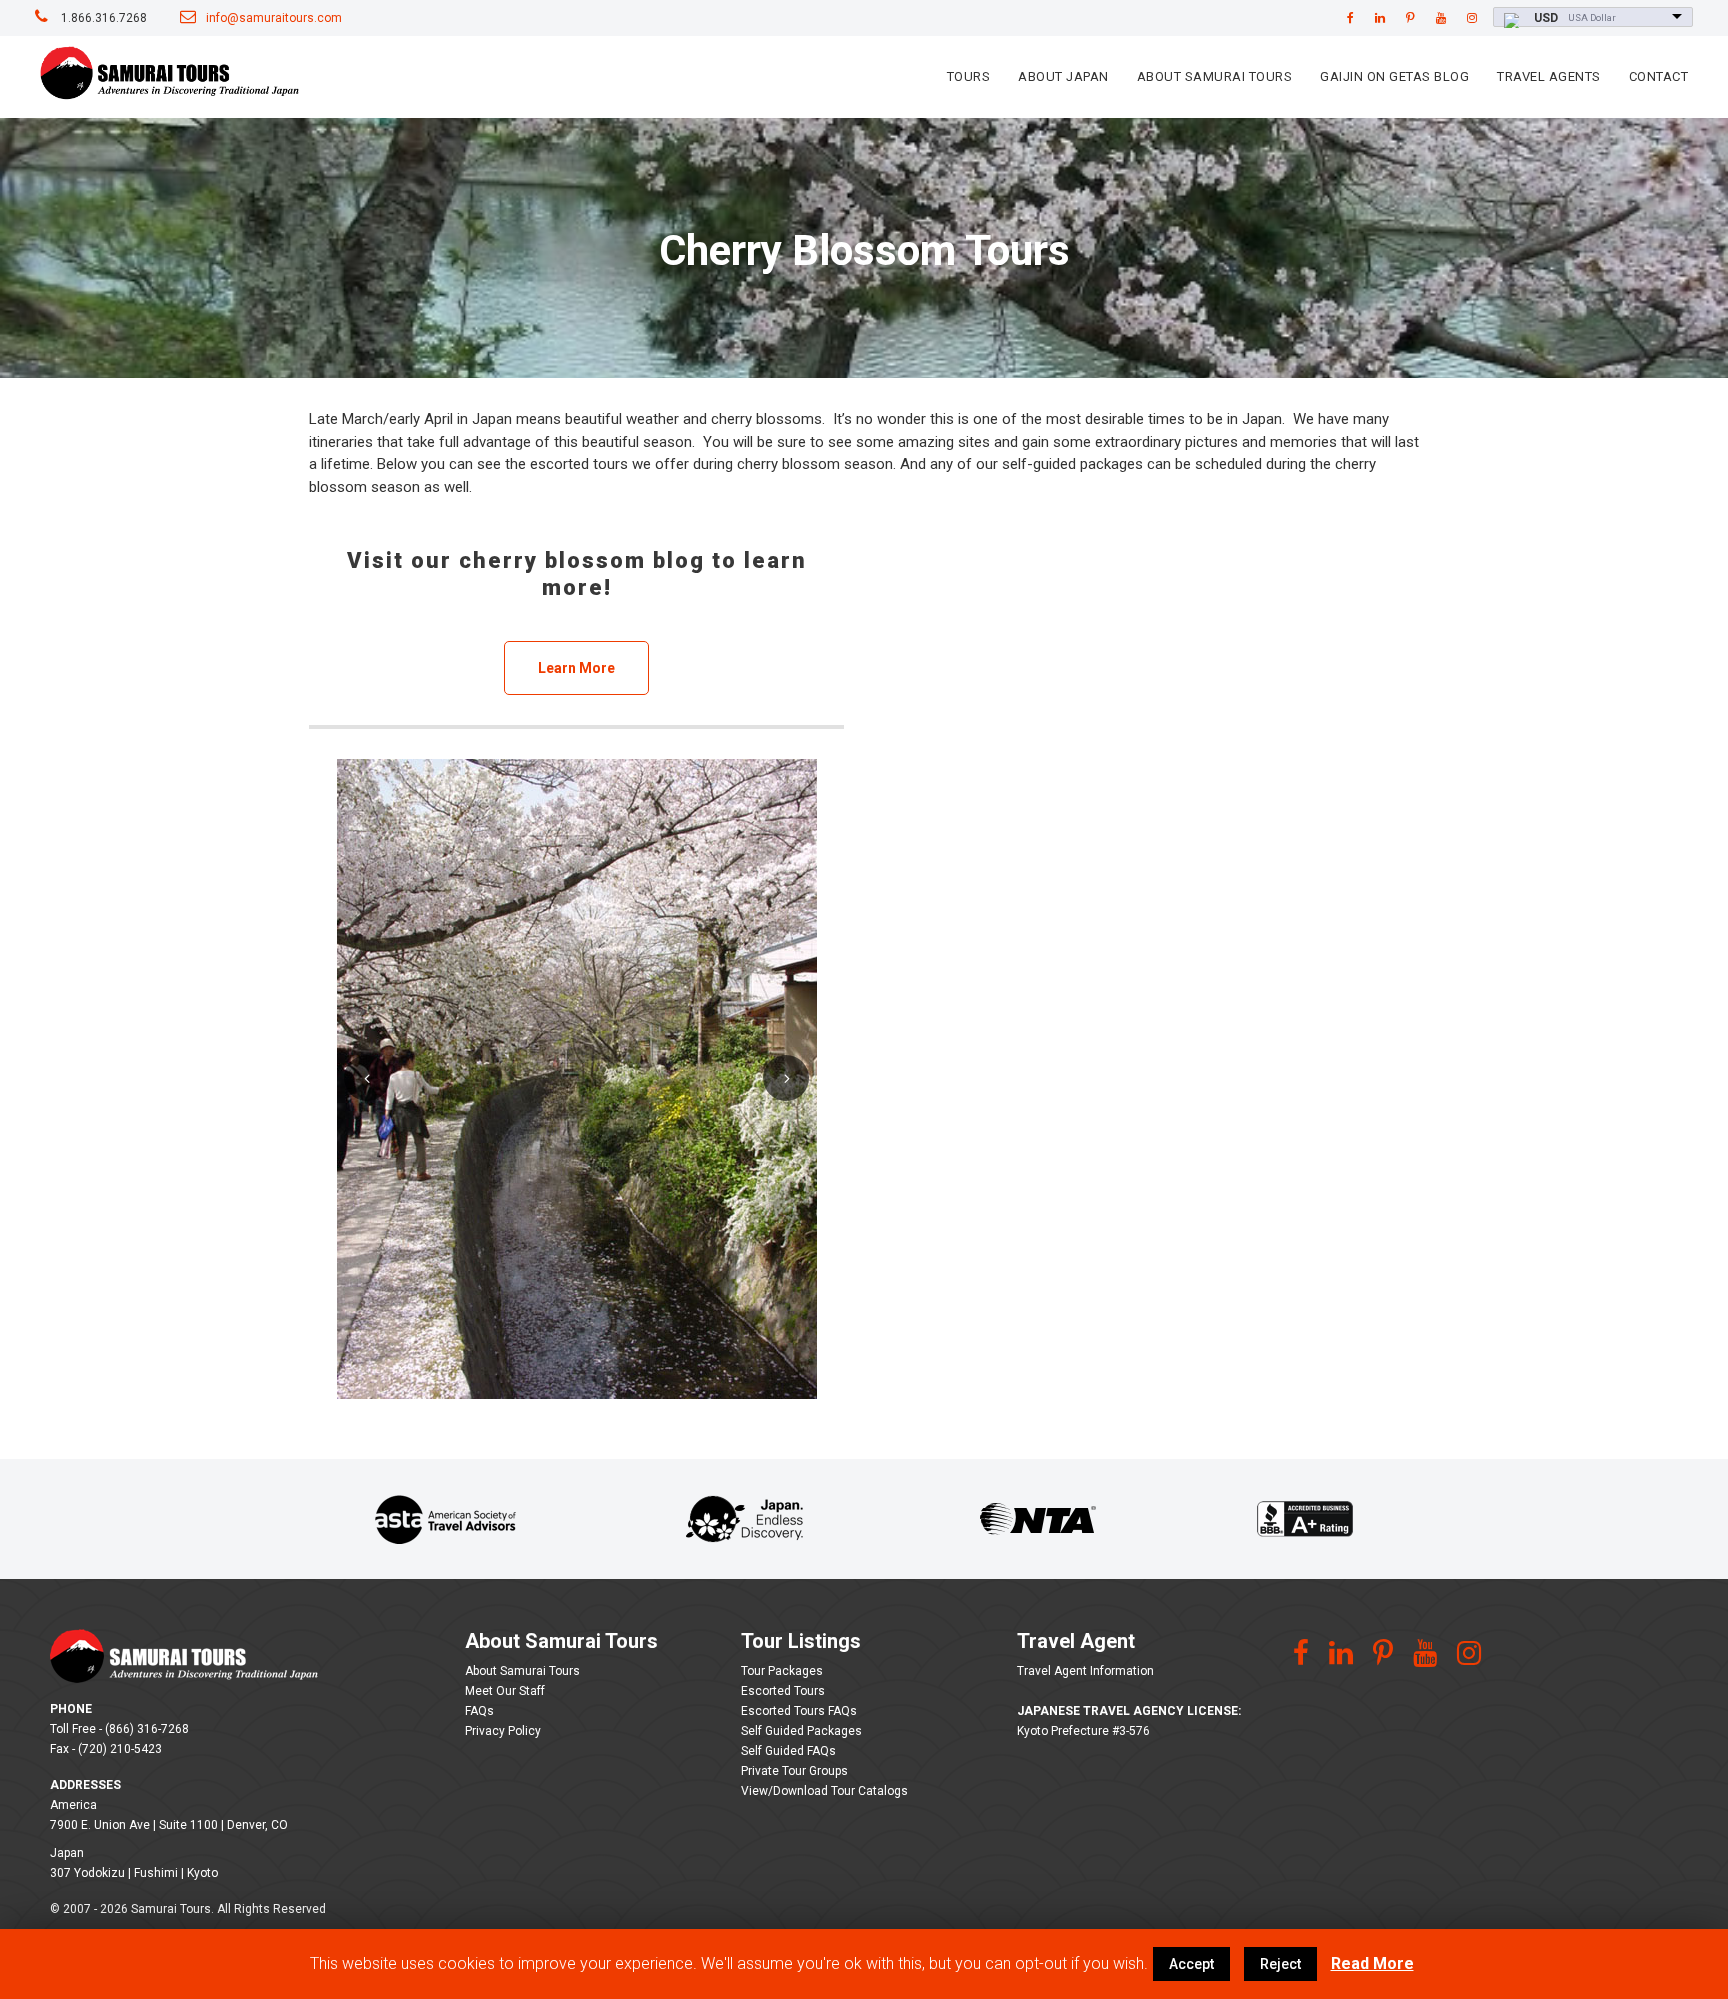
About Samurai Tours (1215, 76)
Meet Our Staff (505, 1691)
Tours (969, 76)
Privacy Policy (503, 1731)
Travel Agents (1549, 76)
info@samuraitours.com (274, 18)
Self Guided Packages (801, 1731)
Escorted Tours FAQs (799, 1711)
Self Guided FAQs (788, 1751)
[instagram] (1472, 18)
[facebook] (1350, 18)
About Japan (1063, 76)
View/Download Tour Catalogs (824, 1791)
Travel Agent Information (1085, 1671)
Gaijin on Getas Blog (1394, 76)
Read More (1372, 1963)
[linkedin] (1380, 18)
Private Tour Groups (794, 1771)
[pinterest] (1410, 18)
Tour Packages (782, 1671)
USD (1546, 18)
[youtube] (1441, 18)
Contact (1659, 76)
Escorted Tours (783, 1691)
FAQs (479, 1711)
